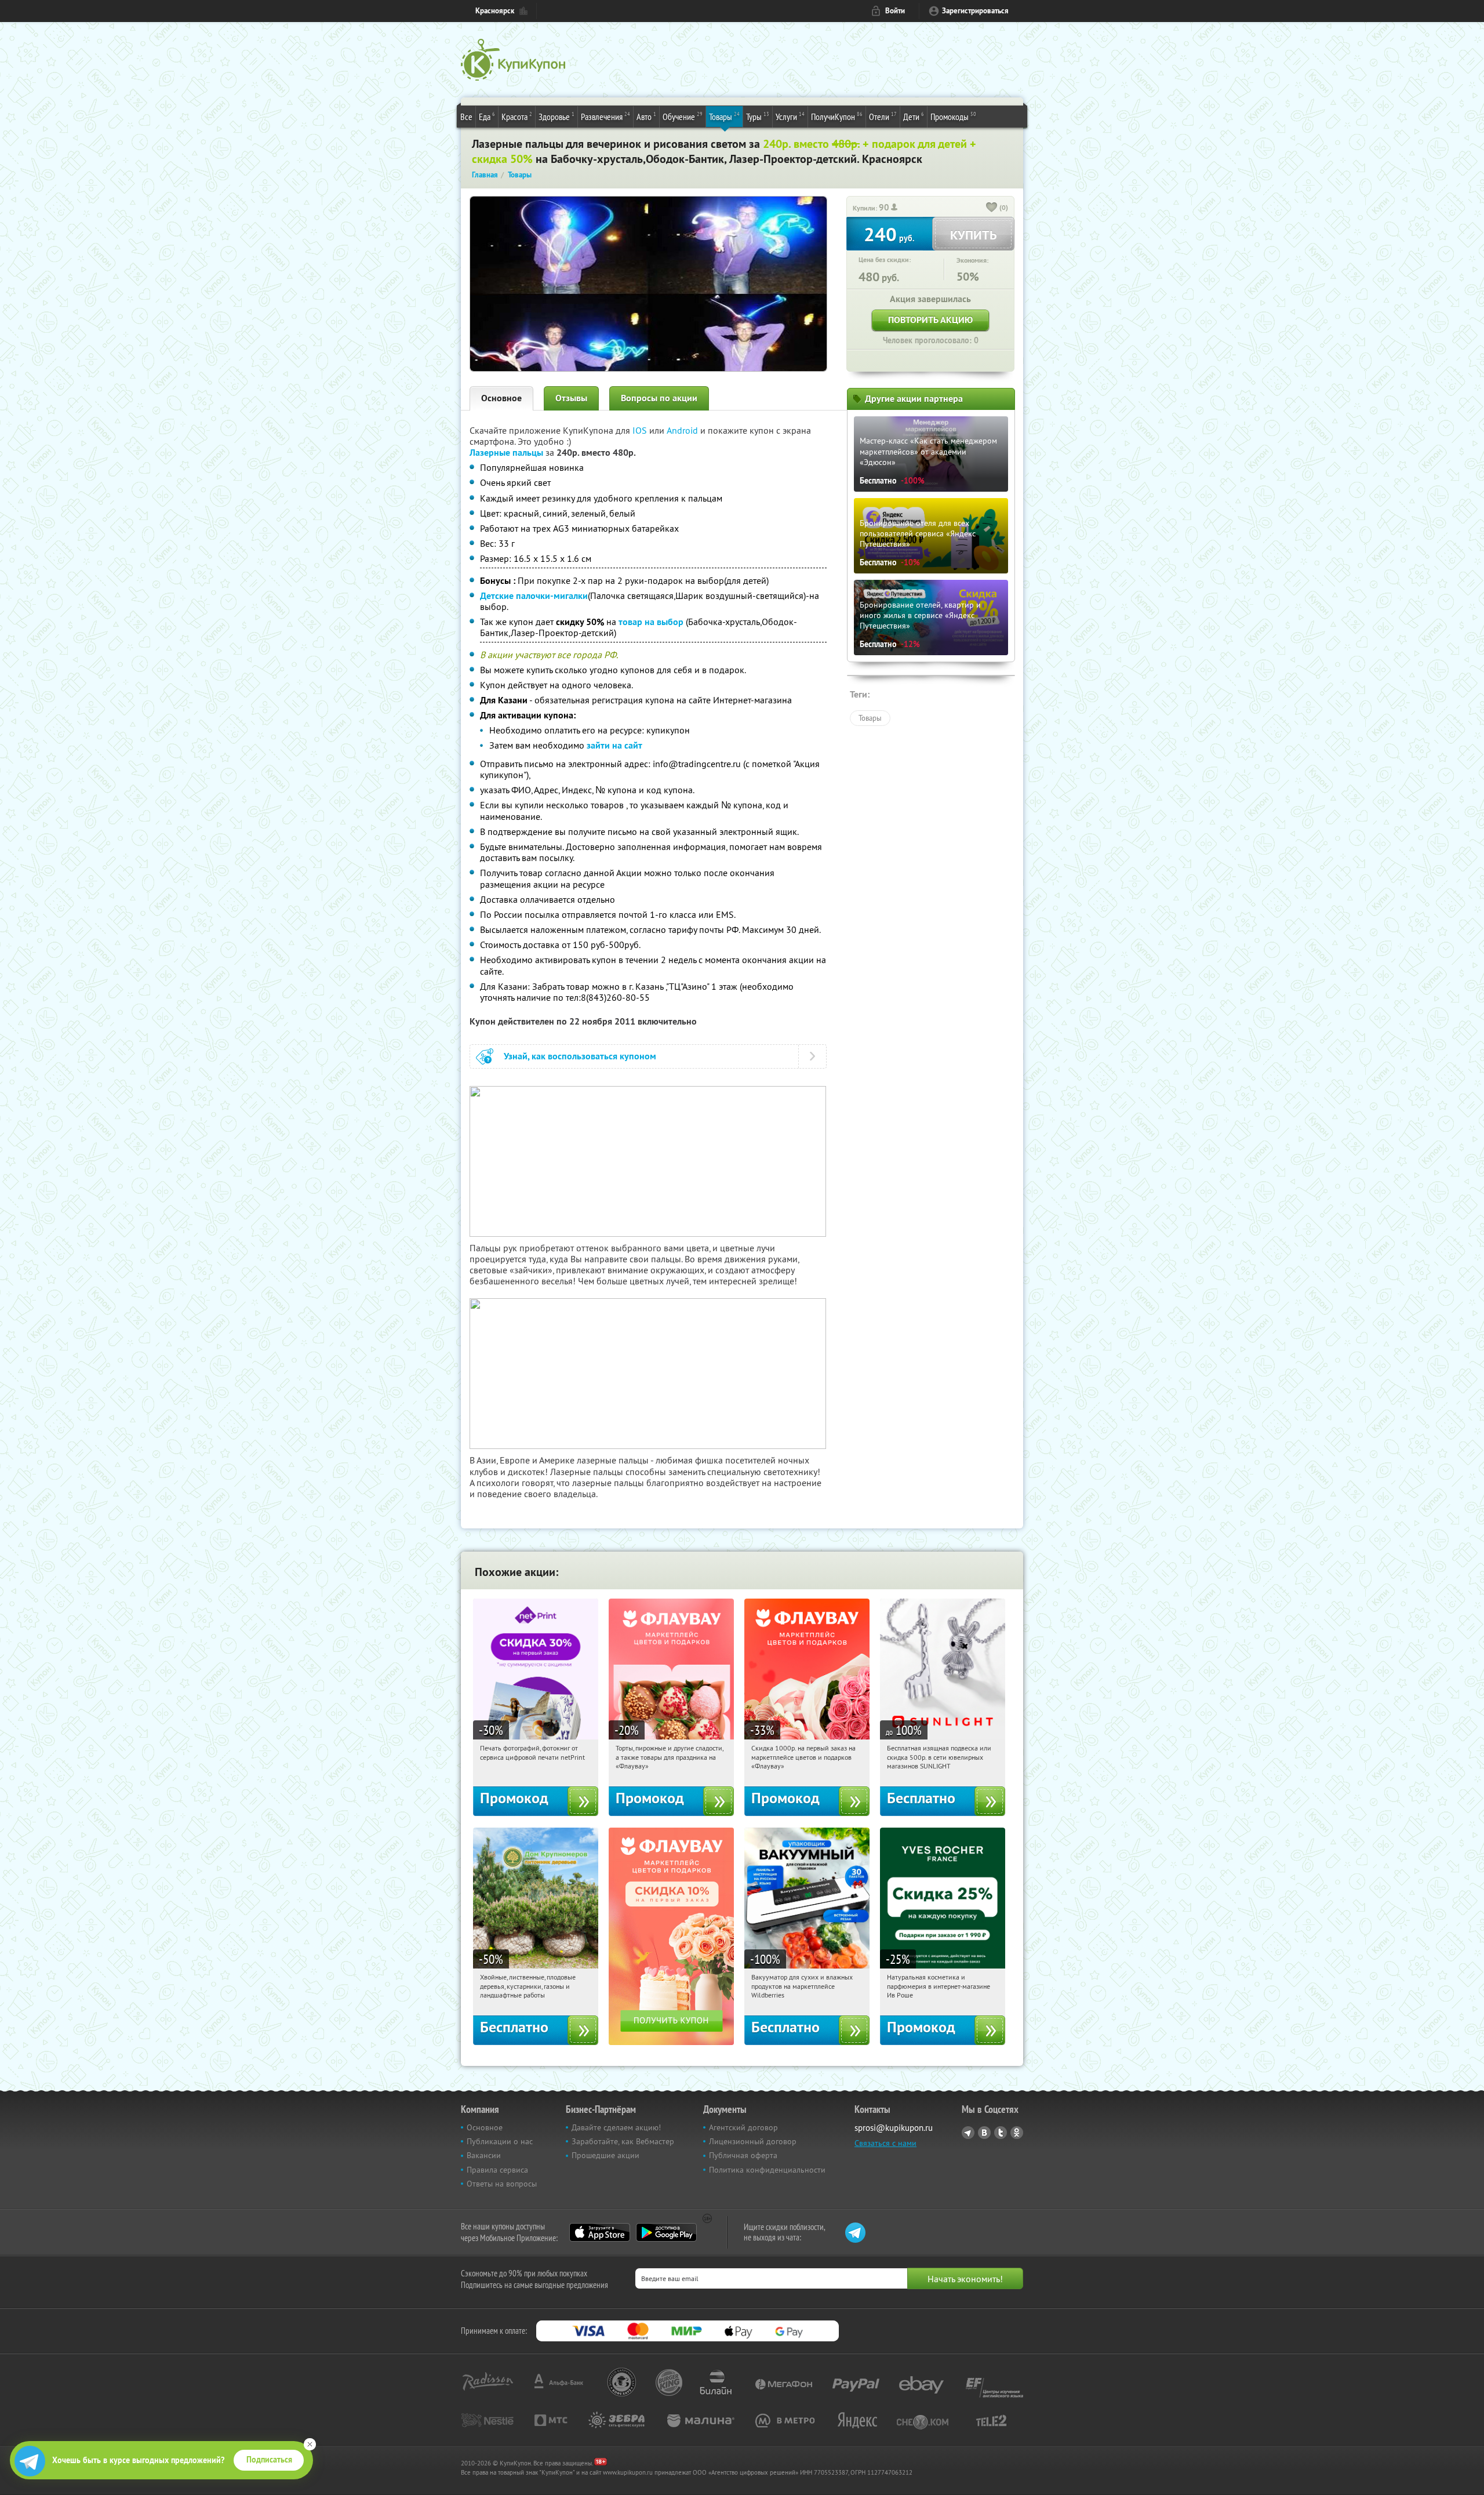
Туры (758, 116)
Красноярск (495, 11)
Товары (724, 116)
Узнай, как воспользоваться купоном (580, 1056)
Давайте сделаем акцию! (616, 2127)
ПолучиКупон (837, 116)
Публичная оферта (743, 2155)
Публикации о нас (500, 2141)
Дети (914, 116)
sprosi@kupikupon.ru (894, 2128)
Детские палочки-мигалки (534, 596)
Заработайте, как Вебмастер (623, 2141)
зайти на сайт (614, 745)
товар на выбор (651, 622)
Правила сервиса (497, 2170)
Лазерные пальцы (506, 453)
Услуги (790, 116)
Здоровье (556, 116)
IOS (641, 430)
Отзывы (571, 398)
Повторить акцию (930, 320)
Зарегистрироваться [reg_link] (975, 11)
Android (683, 430)
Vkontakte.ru (984, 2133)
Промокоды (953, 116)
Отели (883, 116)
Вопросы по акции (659, 398)
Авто (646, 116)
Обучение (683, 116)
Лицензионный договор (753, 2141)
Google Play (666, 2232)
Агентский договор (743, 2127)
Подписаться (269, 2460)
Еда (487, 116)
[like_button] (992, 208)
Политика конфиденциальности (767, 2170)
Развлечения (605, 116)
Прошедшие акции (605, 2155)
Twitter (1001, 2133)
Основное (501, 398)
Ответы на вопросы (502, 2184)
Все (466, 117)
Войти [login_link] (895, 11)
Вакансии (484, 2155)
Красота (517, 116)
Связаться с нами (885, 2143)
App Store (600, 2232)
